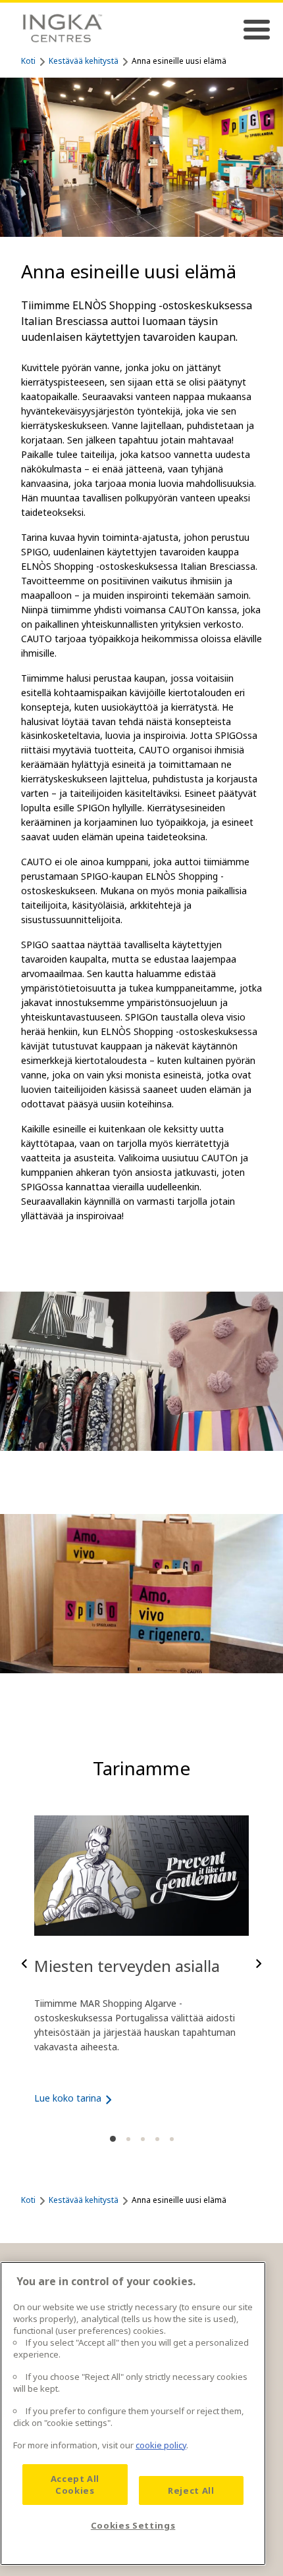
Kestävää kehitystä (84, 61)
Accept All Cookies (75, 2485)
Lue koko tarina (68, 2098)
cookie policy (161, 2445)
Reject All (191, 2490)
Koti (28, 61)
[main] (133, 2413)
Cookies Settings (133, 2525)
